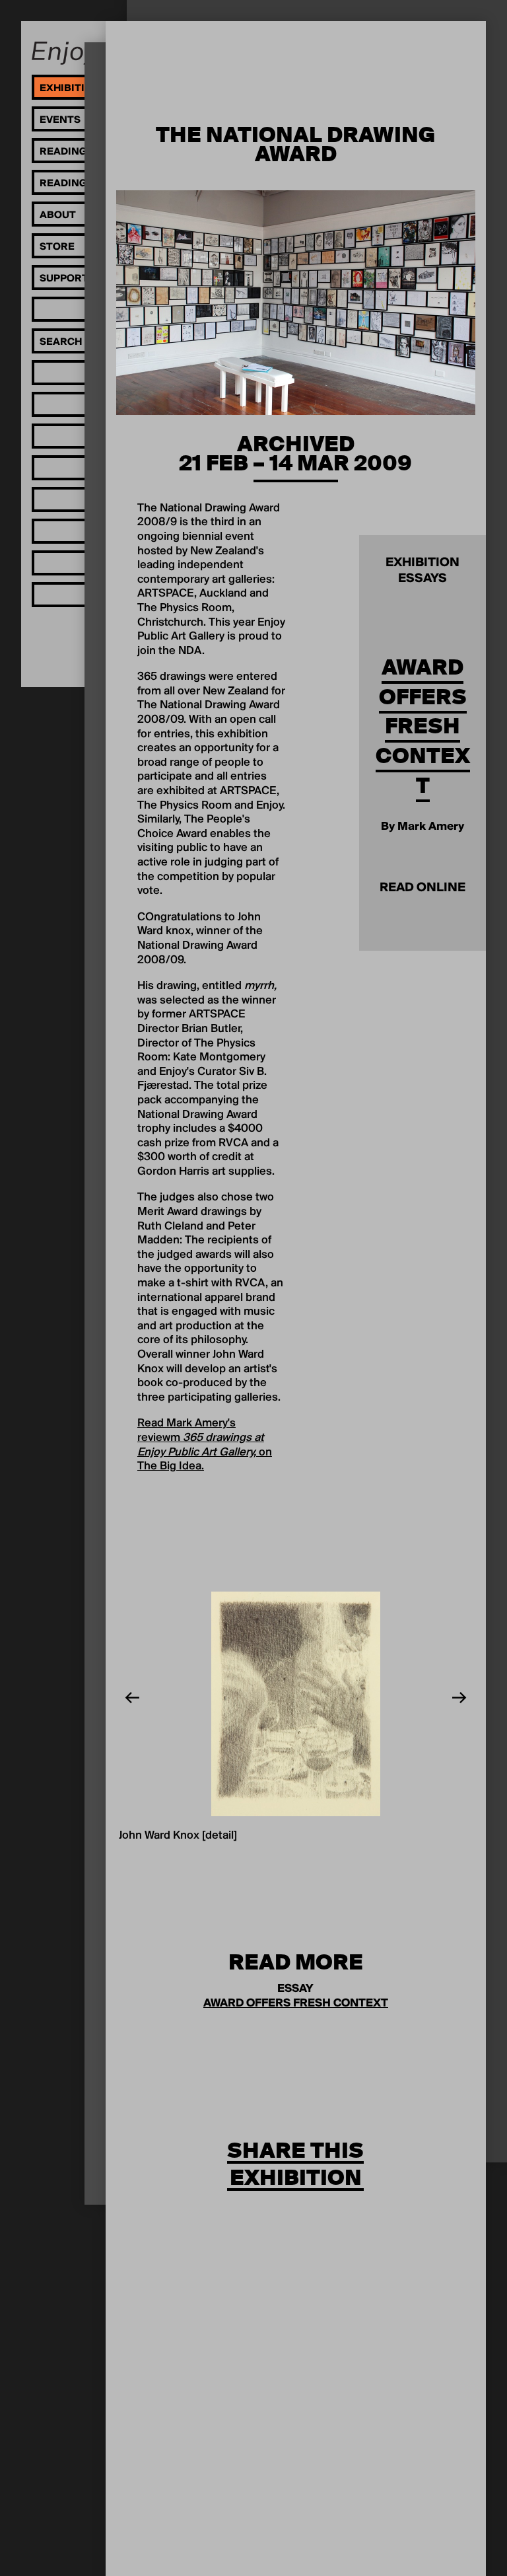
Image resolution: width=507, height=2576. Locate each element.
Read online (422, 888)
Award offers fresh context (423, 726)
